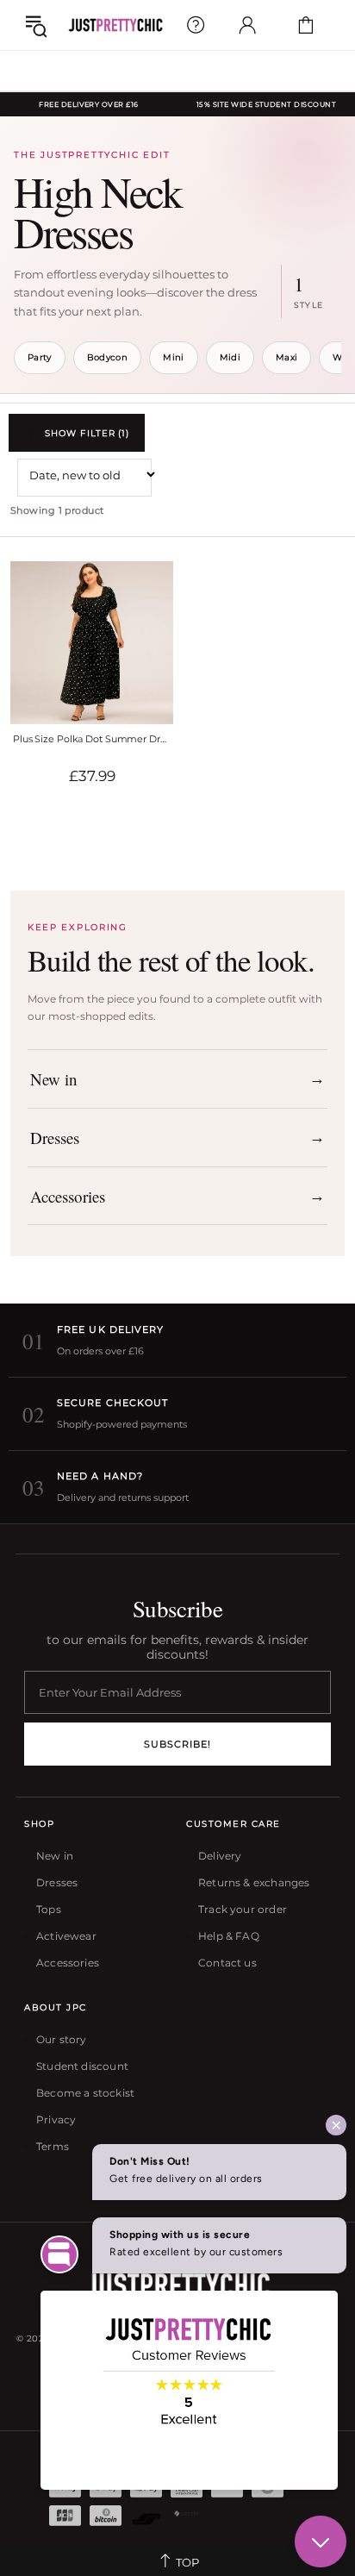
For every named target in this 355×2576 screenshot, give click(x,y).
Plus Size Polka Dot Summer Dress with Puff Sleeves (92, 739)
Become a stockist (85, 2093)
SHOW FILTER (87, 433)
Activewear (66, 1936)
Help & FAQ (229, 1936)
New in (55, 1856)
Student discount (82, 2066)
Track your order (243, 1909)
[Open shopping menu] (36, 25)
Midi (230, 357)
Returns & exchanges (254, 1882)
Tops (49, 1909)
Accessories (68, 1963)
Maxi (286, 357)
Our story (62, 2039)
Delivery (220, 1856)
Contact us (227, 1963)
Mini (173, 357)
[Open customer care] (196, 25)
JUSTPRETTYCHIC (115, 25)
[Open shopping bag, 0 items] (306, 25)
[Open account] (247, 25)
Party (40, 357)
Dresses (57, 1882)
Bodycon (107, 357)
